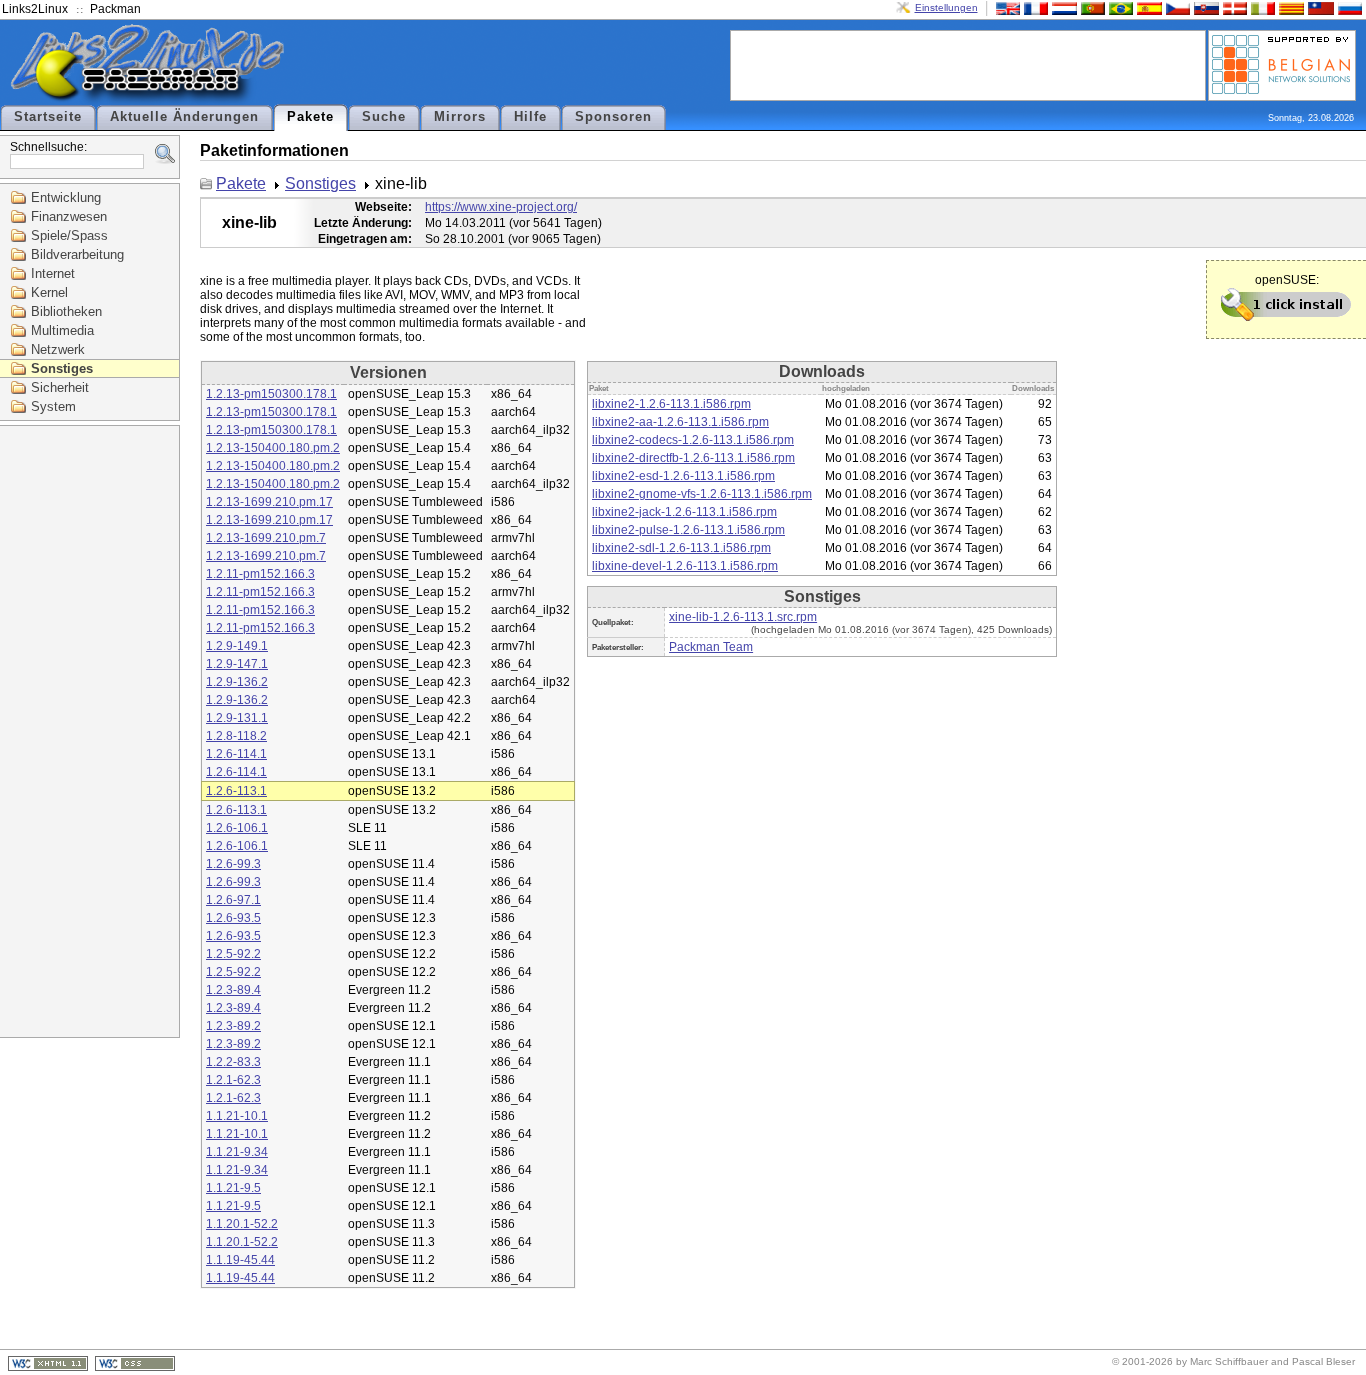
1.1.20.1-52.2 (242, 1224)
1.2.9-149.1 (237, 646)
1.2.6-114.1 (236, 754)
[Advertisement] (968, 64)
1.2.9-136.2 (237, 682)
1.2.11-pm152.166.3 (260, 574)
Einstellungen (946, 7)
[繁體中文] (1319, 7)
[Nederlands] (1062, 7)
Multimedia (62, 330)
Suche (384, 117)
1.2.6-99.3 (233, 864)
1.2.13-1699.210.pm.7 (266, 538)
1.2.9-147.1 (237, 664)
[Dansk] (1233, 7)
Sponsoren (613, 117)
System (53, 406)
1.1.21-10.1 (237, 1116)
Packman (115, 9)
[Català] (1289, 7)
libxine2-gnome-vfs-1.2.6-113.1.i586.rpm (702, 494)
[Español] (1147, 7)
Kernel (49, 292)
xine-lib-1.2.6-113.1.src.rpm (743, 617)
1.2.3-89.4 (233, 990)
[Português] (1091, 7)
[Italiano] (1261, 7)
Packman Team (711, 647)
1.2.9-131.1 (237, 718)
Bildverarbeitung (77, 254)
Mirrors (460, 117)
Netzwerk (58, 349)
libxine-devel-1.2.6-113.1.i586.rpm (685, 566)
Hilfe (530, 117)
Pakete (310, 117)
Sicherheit (60, 387)
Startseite (48, 117)
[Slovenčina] (1204, 7)
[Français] (1034, 7)
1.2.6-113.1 (236, 791)
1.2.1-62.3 (233, 1080)
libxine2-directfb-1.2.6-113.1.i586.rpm (693, 458)
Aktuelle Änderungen (184, 117)
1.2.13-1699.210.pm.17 (269, 502)
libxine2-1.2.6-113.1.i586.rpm (671, 404)
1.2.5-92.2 (233, 954)
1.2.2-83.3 (233, 1062)
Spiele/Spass (69, 235)
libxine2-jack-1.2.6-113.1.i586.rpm (684, 512)
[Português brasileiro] (1119, 7)
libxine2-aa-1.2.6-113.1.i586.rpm (680, 422)
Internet (53, 273)
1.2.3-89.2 (233, 1026)
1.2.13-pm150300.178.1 (271, 394)
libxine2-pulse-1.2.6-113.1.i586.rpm (688, 530)
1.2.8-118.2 (236, 736)
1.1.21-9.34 (237, 1152)
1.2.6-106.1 (237, 828)
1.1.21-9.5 (233, 1188)
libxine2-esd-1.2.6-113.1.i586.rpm (683, 476)
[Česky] (1176, 7)
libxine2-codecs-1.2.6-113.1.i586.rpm (693, 440)
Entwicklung (66, 197)
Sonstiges (62, 368)
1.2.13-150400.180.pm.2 (273, 448)
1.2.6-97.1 (233, 900)
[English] (1006, 7)
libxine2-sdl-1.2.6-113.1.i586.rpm (681, 548)
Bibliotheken (66, 311)
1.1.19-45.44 (240, 1260)
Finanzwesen (69, 216)
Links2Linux (35, 9)
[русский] (1348, 7)
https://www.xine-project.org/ (501, 207)
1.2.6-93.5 (233, 918)
